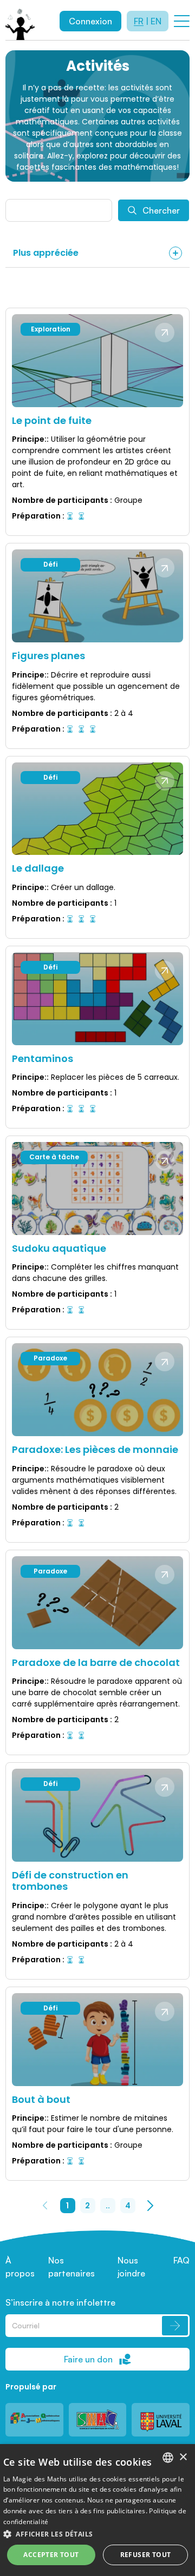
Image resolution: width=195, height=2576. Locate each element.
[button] (97, 2534)
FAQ (181, 2260)
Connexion (90, 21)
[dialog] (97, 2510)
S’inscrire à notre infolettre (60, 2302)
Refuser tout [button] (146, 2555)
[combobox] (168, 2458)
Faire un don (88, 2359)
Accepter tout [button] (51, 2555)
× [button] (183, 2457)
